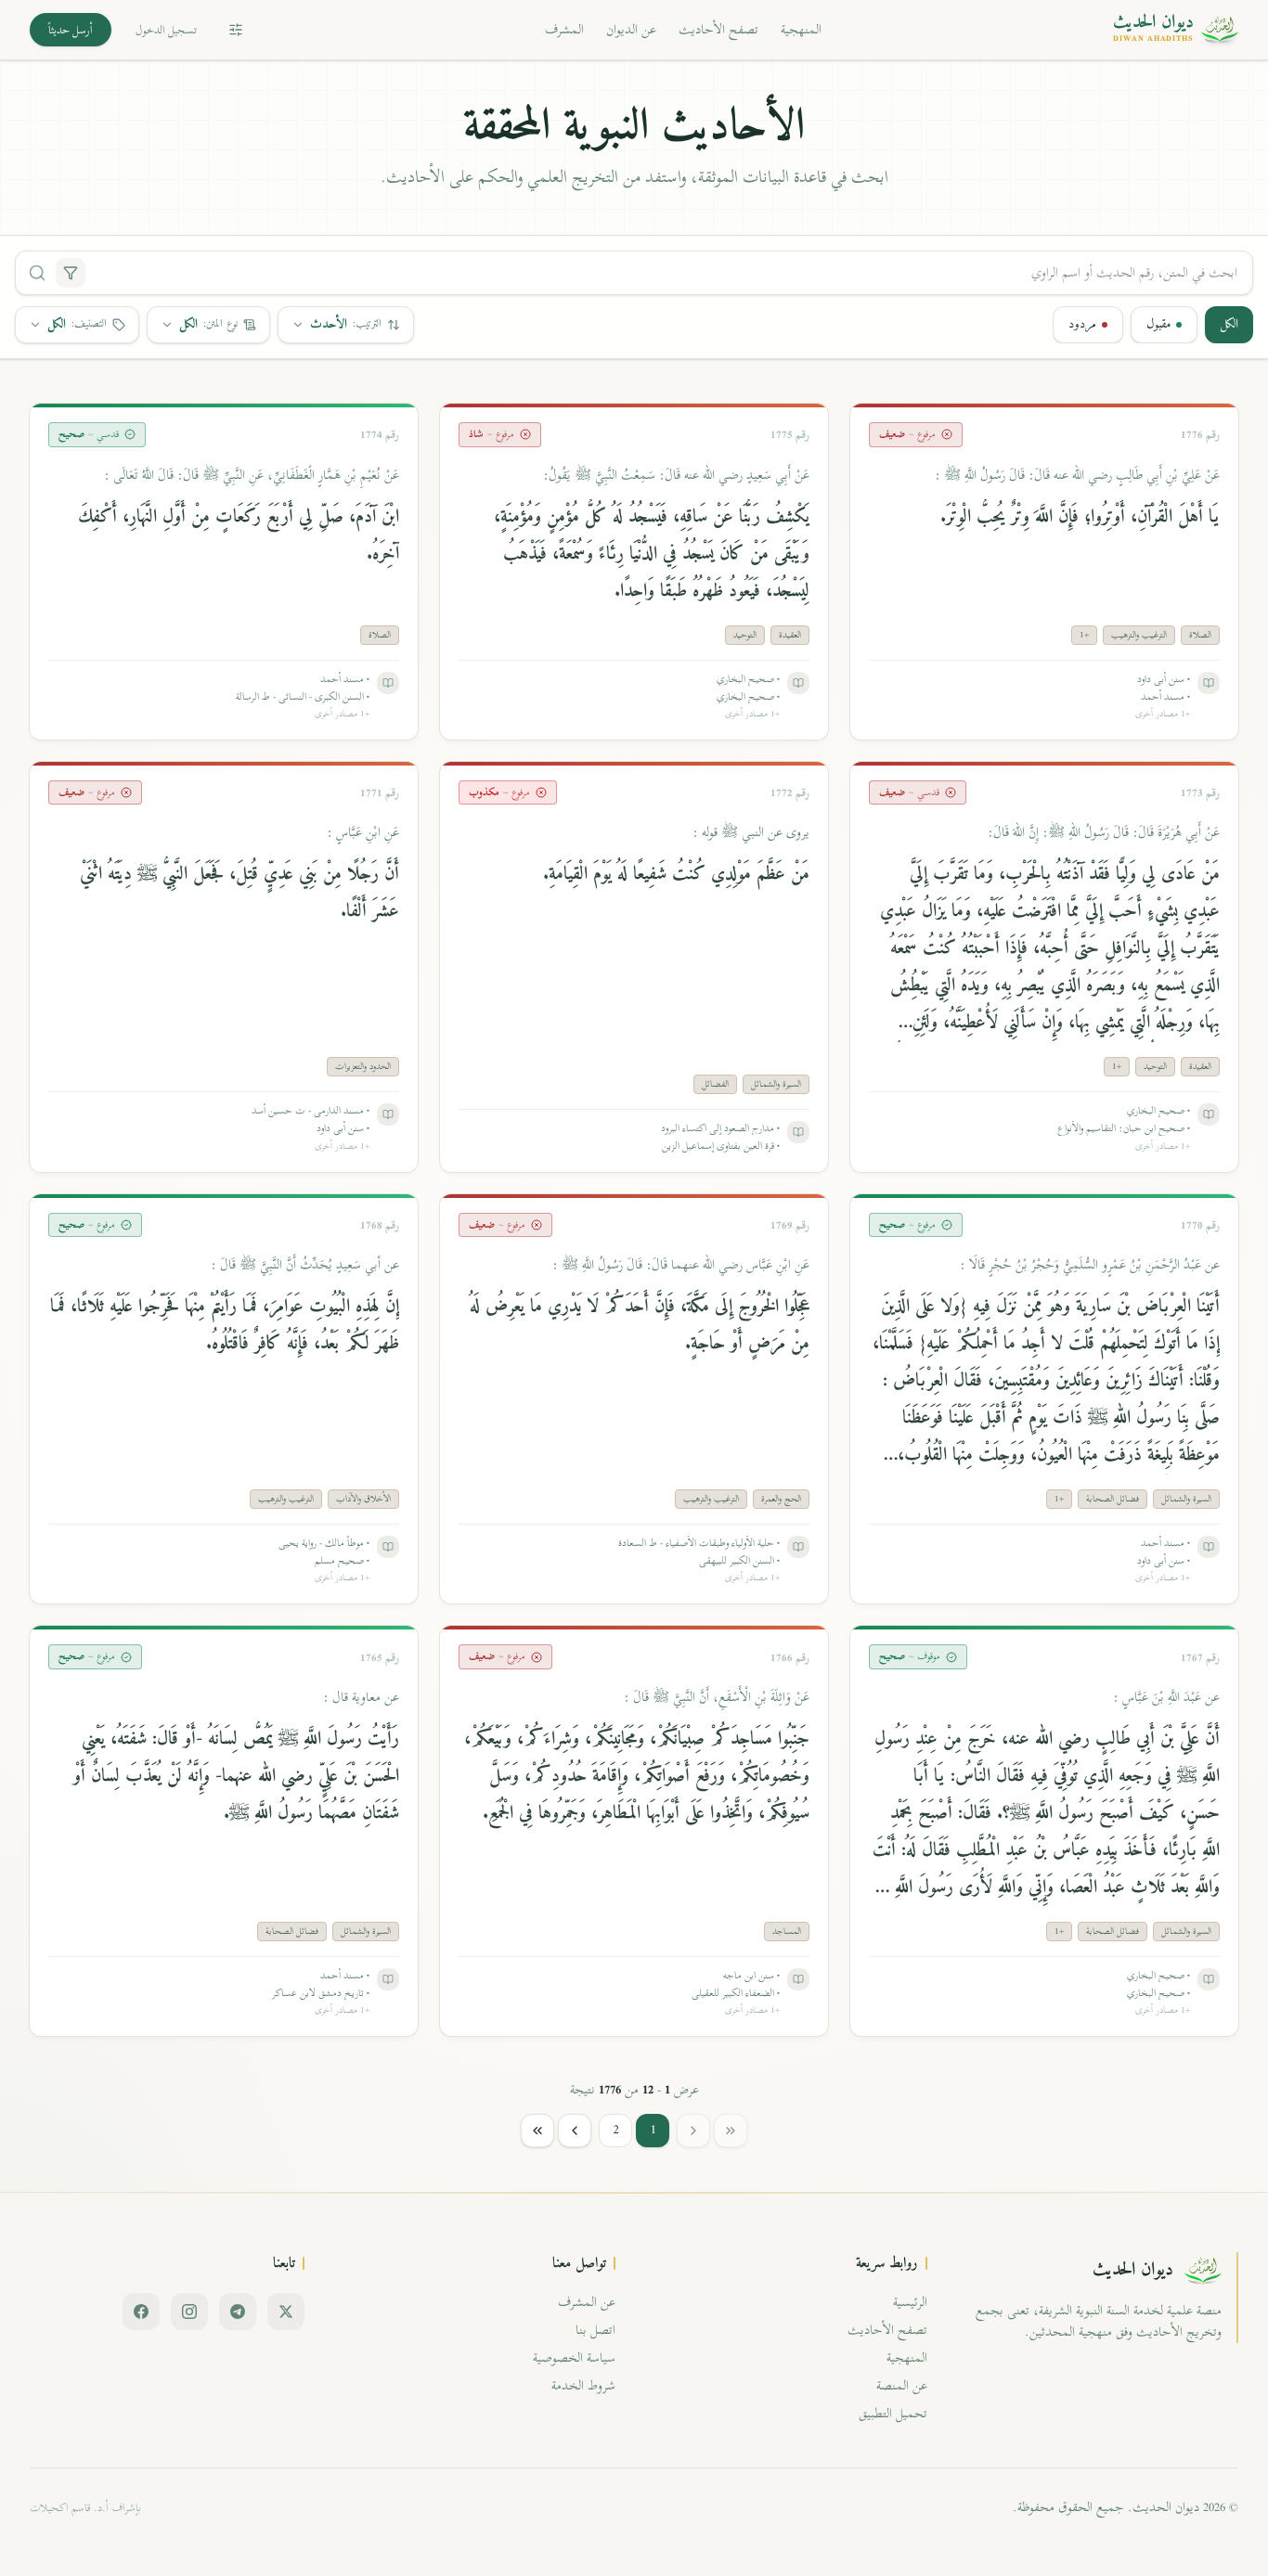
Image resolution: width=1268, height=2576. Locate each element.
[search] (37, 273)
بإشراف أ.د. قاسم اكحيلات (85, 2507)
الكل (1229, 324)
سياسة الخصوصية (574, 2357)
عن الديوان (631, 29)
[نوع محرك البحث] (71, 273)
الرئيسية (910, 2302)
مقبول (1158, 324)
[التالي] (575, 2131)
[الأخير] (537, 2131)
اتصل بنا (595, 2330)
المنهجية (801, 29)
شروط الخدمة (583, 2385)
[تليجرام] (238, 2312)
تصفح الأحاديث (718, 29)
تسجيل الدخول (166, 30)
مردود (1082, 324)
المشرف (564, 29)
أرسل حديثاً (71, 30)
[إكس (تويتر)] (286, 2312)
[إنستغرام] (189, 2312)
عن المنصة (902, 2385)
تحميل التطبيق (893, 2413)
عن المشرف (587, 2302)
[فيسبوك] (141, 2312)
